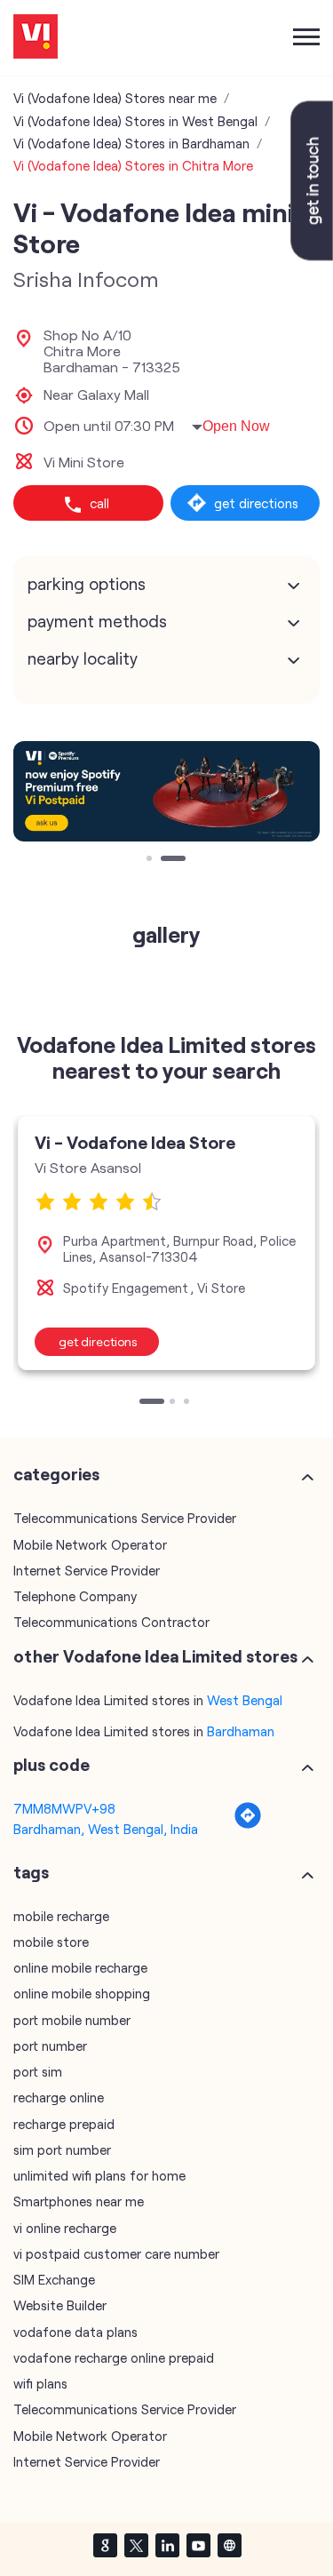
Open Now (236, 426)
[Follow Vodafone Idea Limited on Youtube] (198, 2545)
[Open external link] (312, 255)
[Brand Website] (229, 2545)
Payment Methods (97, 621)
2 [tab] (165, 860)
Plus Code (52, 1765)
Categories (56, 1474)
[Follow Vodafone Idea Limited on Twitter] (136, 2545)
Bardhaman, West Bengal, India (106, 1829)
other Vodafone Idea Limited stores (155, 1656)
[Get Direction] (248, 1824)
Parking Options (87, 584)
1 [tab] (151, 860)
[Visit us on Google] (105, 2545)
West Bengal (245, 1700)
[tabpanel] (166, 791)
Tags (31, 1872)
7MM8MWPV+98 (64, 1808)
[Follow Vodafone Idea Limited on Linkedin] (167, 2545)
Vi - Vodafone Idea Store (135, 1142)
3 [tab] (188, 1403)
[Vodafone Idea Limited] (36, 38)
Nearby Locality (83, 658)
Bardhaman (241, 1731)
